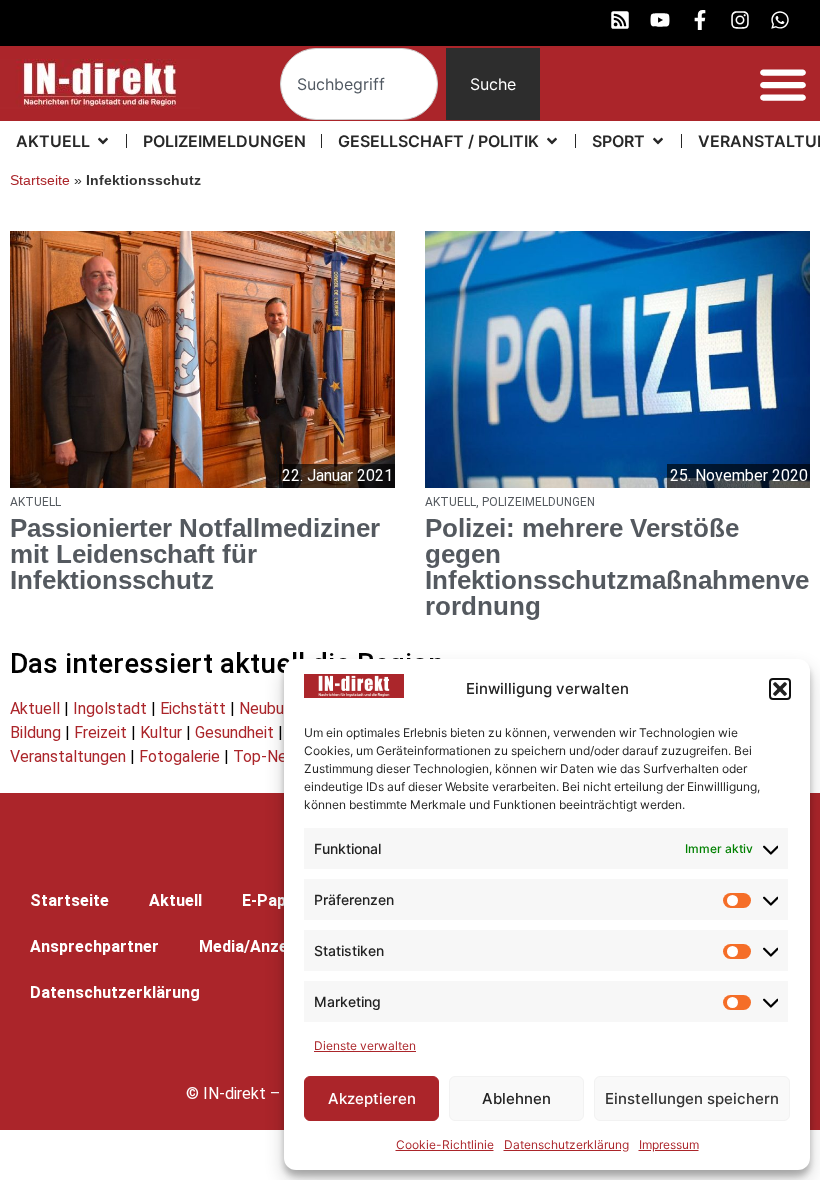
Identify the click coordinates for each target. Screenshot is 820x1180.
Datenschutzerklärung (566, 1144)
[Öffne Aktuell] (103, 141)
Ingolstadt (110, 708)
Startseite (40, 180)
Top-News (270, 756)
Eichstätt (193, 708)
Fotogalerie (179, 756)
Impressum (669, 1144)
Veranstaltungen (68, 756)
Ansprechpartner (94, 946)
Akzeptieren (372, 1098)
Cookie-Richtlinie (445, 1144)
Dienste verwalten (365, 1045)
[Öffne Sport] (658, 141)
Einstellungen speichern (692, 1098)
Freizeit (100, 732)
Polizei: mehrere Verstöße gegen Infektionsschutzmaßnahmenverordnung (617, 567)
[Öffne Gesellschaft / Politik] (552, 141)
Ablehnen (516, 1098)
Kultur (161, 732)
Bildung (35, 732)
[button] (780, 689)
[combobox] (359, 84)
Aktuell (35, 708)
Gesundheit (234, 732)
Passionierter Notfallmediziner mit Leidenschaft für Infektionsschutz (195, 554)
